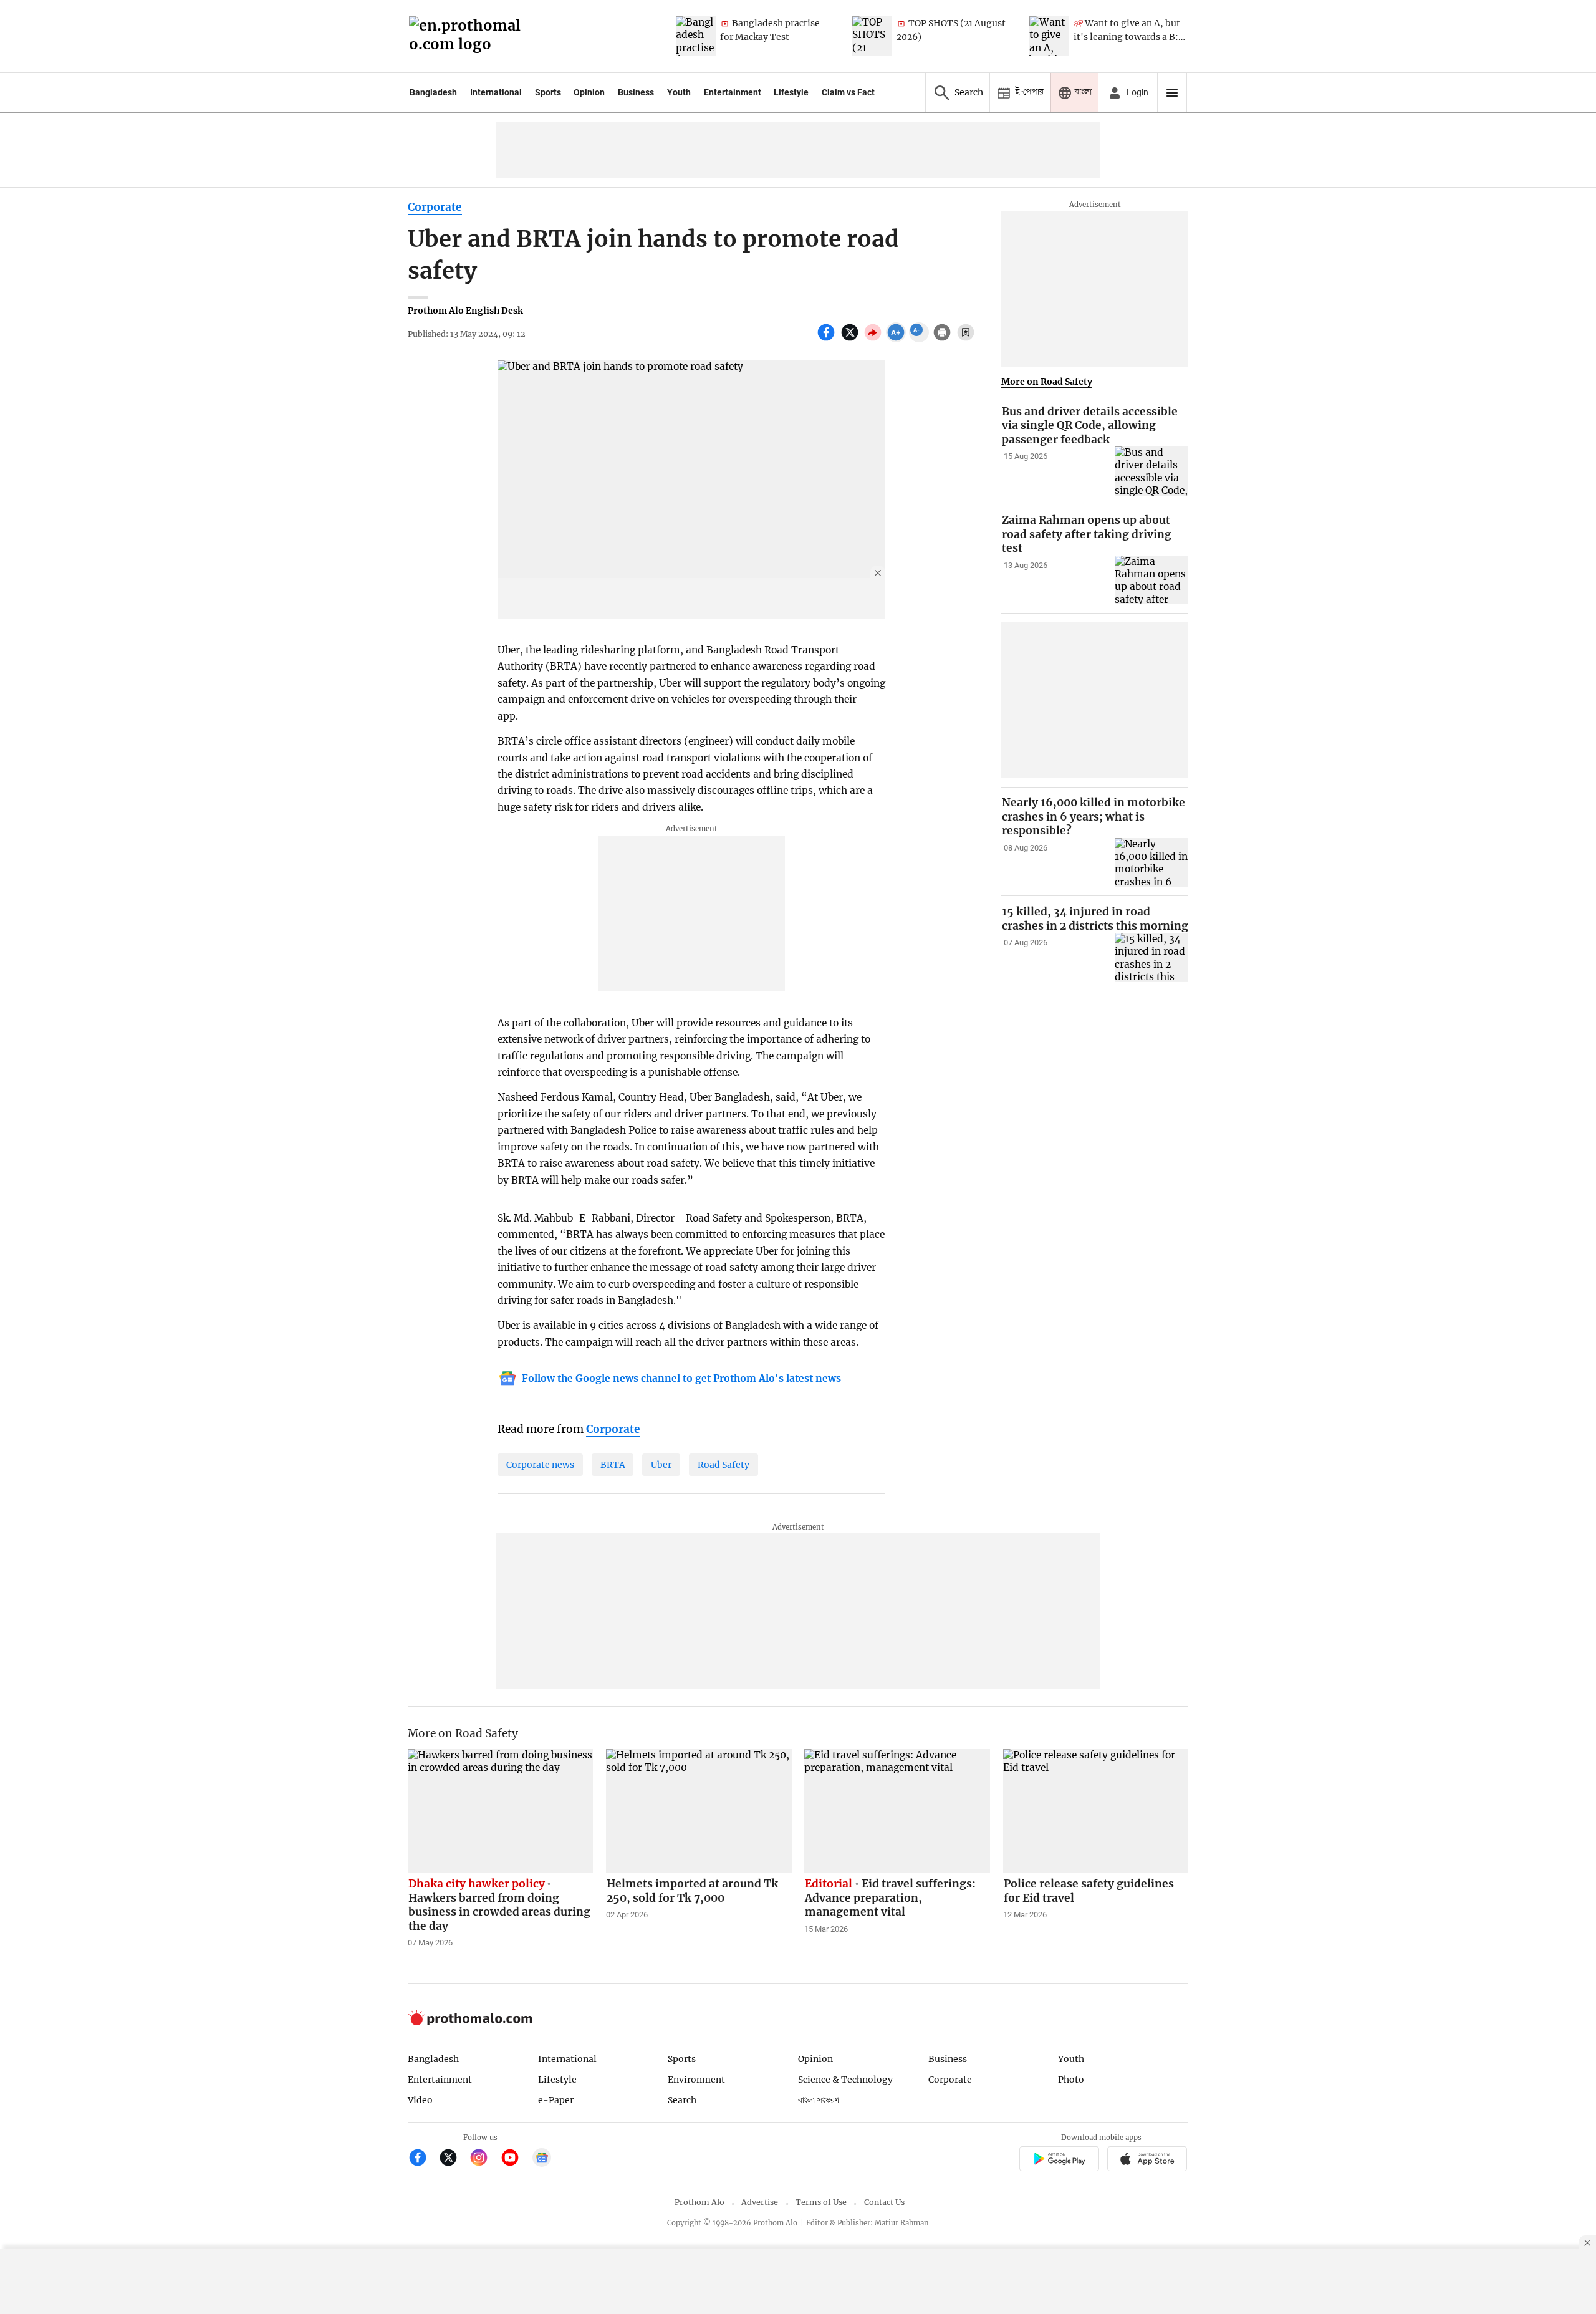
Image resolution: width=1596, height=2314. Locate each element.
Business (636, 92)
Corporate (435, 207)
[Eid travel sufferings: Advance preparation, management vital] (897, 1811)
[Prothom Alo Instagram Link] (484, 2159)
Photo (1071, 2080)
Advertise (760, 2202)
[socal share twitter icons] (851, 339)
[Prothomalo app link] (1059, 2161)
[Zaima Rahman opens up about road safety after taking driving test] (1151, 580)
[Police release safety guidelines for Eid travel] (1096, 1811)
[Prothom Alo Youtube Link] (515, 2159)
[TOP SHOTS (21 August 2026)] (872, 36)
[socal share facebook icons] (828, 339)
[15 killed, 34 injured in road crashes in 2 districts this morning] (1151, 957)
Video (420, 2100)
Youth (679, 92)
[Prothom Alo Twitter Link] (454, 2159)
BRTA (613, 1465)
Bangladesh (433, 92)
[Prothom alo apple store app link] (1147, 2161)
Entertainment (733, 92)
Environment (696, 2080)
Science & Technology (845, 2080)
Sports (548, 92)
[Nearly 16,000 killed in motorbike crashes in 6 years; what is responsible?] (1151, 863)
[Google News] (542, 2159)
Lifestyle (791, 92)
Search (682, 2100)
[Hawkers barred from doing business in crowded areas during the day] (501, 1811)
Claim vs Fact (848, 92)
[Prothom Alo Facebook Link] (423, 2159)
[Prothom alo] (469, 36)
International (496, 92)
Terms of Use (821, 2202)
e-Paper (556, 2100)
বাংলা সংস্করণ (819, 2100)
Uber (661, 1465)
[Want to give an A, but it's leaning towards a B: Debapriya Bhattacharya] (1049, 36)
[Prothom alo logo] (470, 2022)
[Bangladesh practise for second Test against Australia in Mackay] (696, 36)
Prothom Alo (699, 2202)
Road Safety (723, 1465)
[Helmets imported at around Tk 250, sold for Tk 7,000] (699, 1811)
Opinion (589, 92)
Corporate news (540, 1465)
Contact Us (884, 2202)
